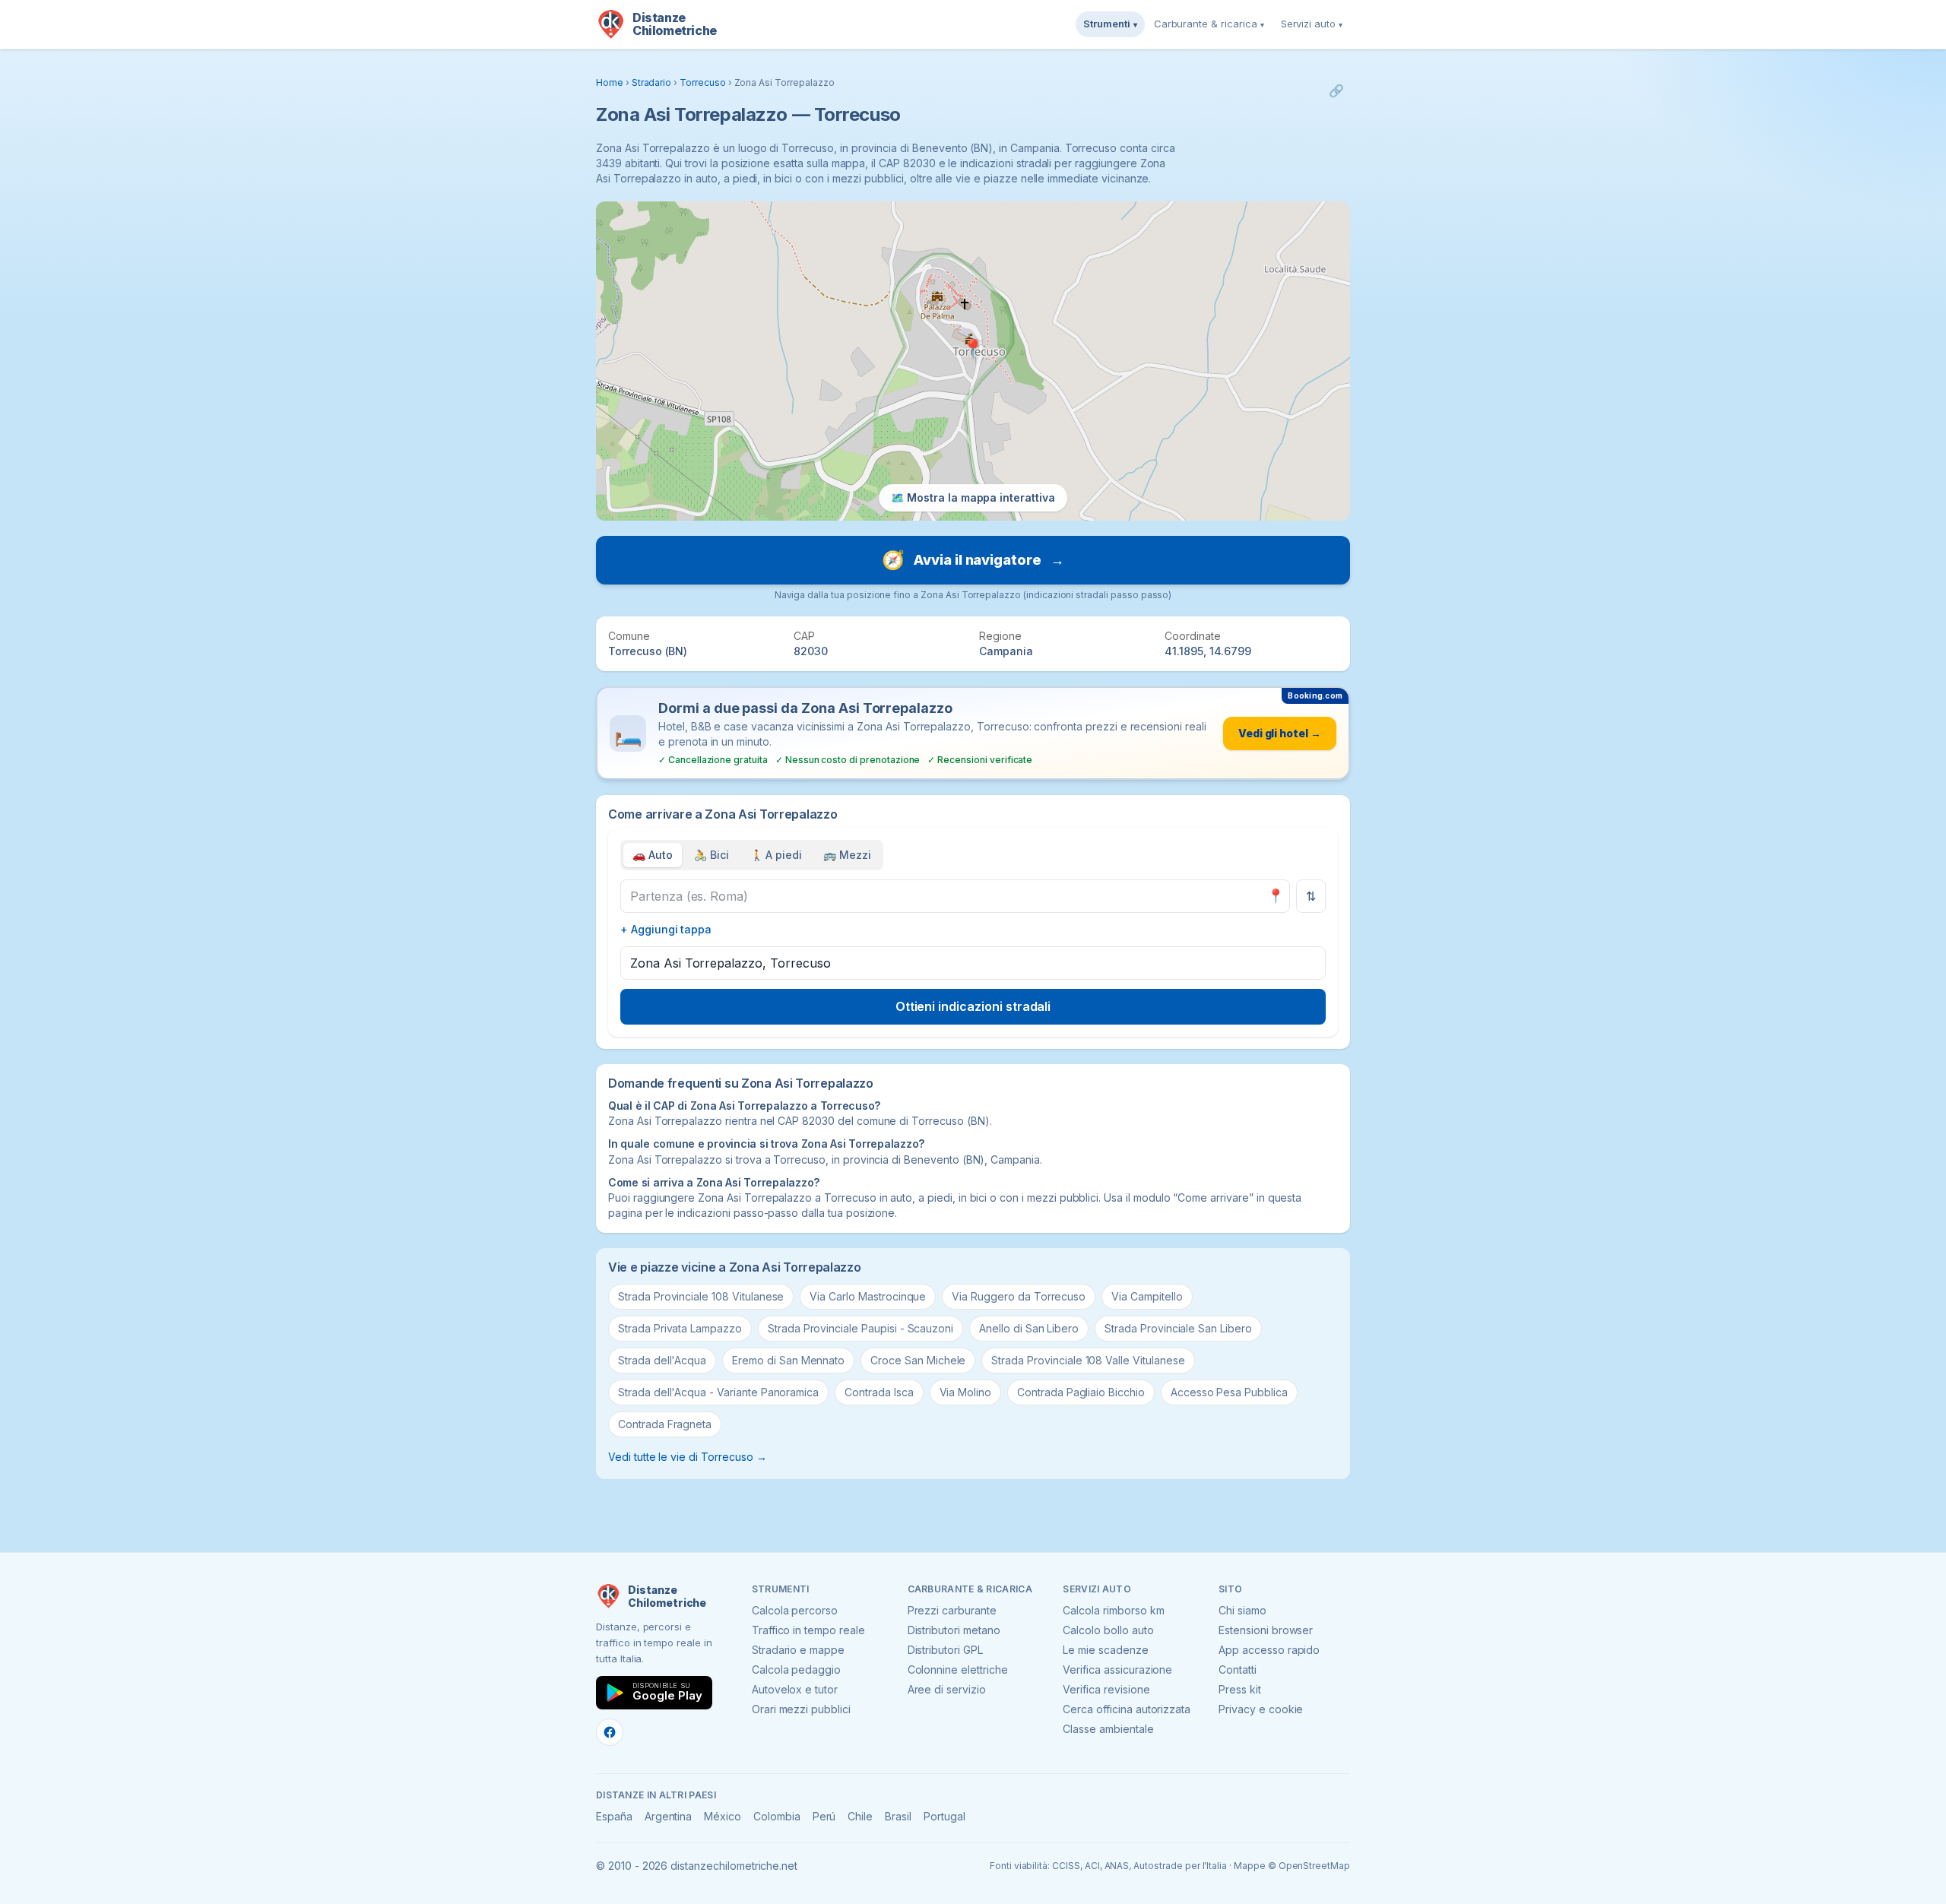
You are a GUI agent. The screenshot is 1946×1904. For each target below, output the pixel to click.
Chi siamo (1242, 1610)
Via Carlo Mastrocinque (868, 1296)
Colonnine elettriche (958, 1670)
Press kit (1240, 1689)
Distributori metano (954, 1630)
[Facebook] (610, 1732)
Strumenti (1110, 24)
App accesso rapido (1269, 1650)
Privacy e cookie (1261, 1709)
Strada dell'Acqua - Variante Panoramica (718, 1392)
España (614, 1816)
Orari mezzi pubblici (801, 1709)
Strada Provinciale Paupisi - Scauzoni (860, 1328)
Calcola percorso (795, 1610)
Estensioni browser (1266, 1630)
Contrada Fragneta (665, 1424)
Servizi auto (1312, 24)
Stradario (652, 82)
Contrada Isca (879, 1392)
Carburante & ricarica (1209, 24)
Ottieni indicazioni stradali (973, 1006)
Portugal (944, 1816)
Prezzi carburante (952, 1610)
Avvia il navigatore (973, 560)
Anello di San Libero (1029, 1328)
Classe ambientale (1108, 1729)
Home (610, 82)
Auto (653, 855)
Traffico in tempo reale (808, 1630)
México (723, 1816)
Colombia (777, 1816)
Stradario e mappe (798, 1650)
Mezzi (847, 855)
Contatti (1238, 1670)
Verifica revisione (1106, 1689)
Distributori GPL (945, 1650)
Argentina (669, 1816)
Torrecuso (703, 82)
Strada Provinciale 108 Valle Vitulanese (1088, 1360)
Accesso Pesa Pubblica (1229, 1392)
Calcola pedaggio (796, 1670)
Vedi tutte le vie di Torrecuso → (687, 1457)
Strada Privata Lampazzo (680, 1328)
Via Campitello (1147, 1296)
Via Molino (966, 1392)
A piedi (776, 855)
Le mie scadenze (1105, 1650)
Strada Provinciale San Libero (1178, 1328)
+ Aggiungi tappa (666, 929)
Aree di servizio (947, 1689)
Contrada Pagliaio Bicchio (1081, 1392)
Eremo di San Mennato (788, 1360)
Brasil (898, 1816)
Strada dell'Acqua (662, 1360)
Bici (712, 855)
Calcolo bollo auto (1108, 1630)
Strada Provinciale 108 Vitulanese (701, 1296)
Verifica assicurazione (1117, 1670)
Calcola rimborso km (1113, 1610)
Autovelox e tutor (795, 1689)
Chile (860, 1816)
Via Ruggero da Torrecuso (1019, 1296)
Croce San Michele (918, 1360)
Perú (824, 1816)
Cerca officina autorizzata (1127, 1709)
